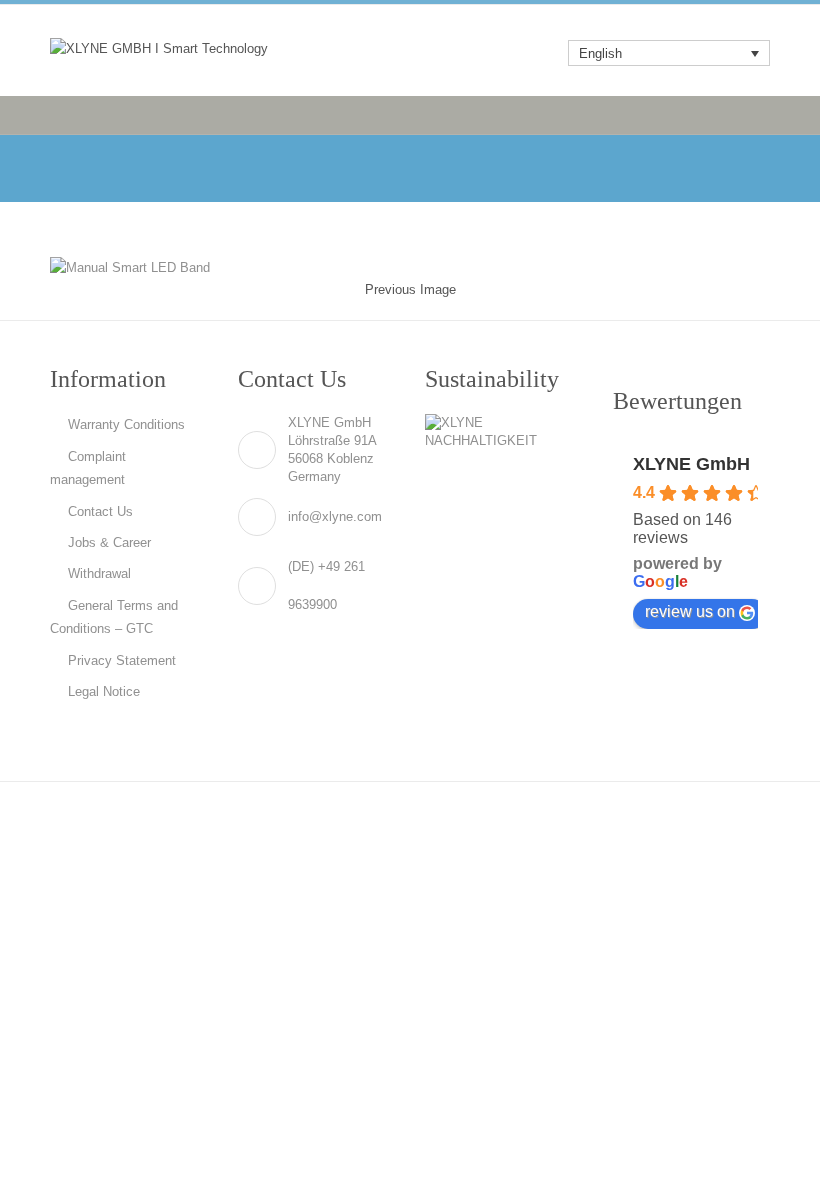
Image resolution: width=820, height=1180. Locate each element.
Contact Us (100, 511)
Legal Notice (104, 691)
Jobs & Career (109, 542)
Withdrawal (99, 573)
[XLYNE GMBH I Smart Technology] (159, 48)
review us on (690, 611)
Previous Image (410, 289)
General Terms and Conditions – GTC (114, 617)
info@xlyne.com (335, 516)
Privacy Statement (122, 660)
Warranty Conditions (126, 424)
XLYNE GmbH (691, 464)
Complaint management (88, 468)
